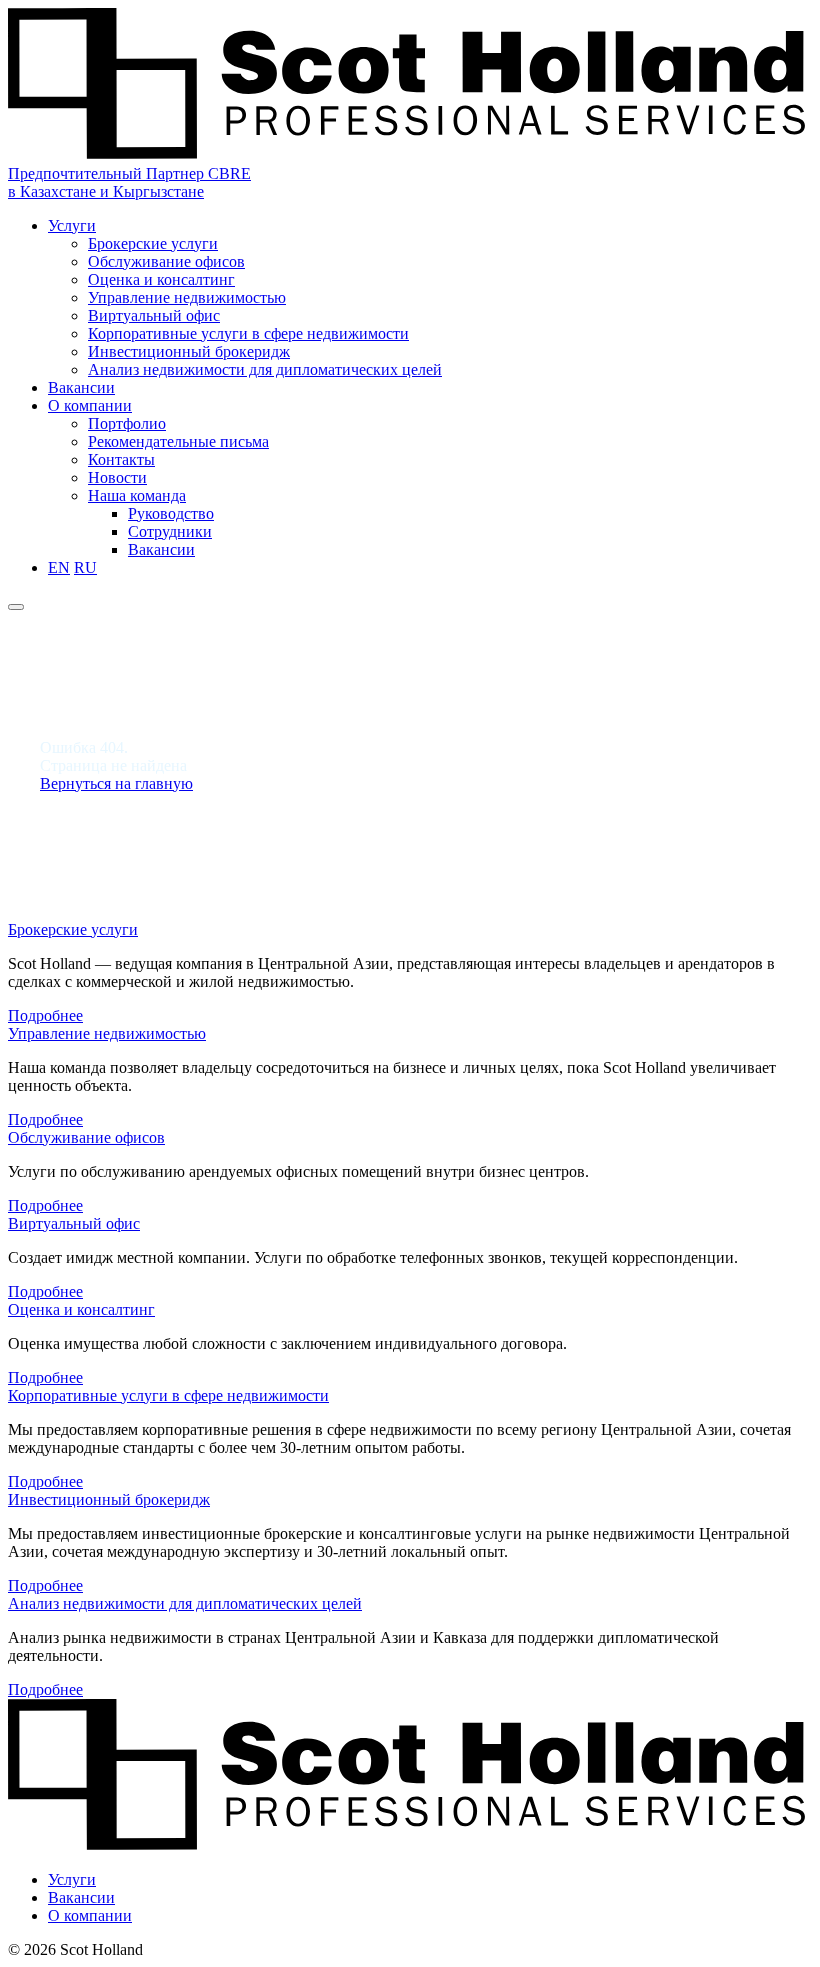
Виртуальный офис (154, 315)
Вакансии (81, 387)
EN (59, 567)
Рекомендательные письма (178, 441)
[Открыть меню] (16, 607)
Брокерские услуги (153, 243)
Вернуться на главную (116, 783)
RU (85, 567)
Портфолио (127, 423)
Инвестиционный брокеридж (189, 351)
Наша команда (137, 495)
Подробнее (45, 1015)
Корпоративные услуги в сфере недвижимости (248, 333)
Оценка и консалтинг (161, 279)
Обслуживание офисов (166, 261)
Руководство (171, 513)
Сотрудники (170, 531)
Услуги (72, 225)
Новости (117, 477)
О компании (90, 405)
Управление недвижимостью (187, 297)
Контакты (121, 459)
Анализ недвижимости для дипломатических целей (265, 369)
